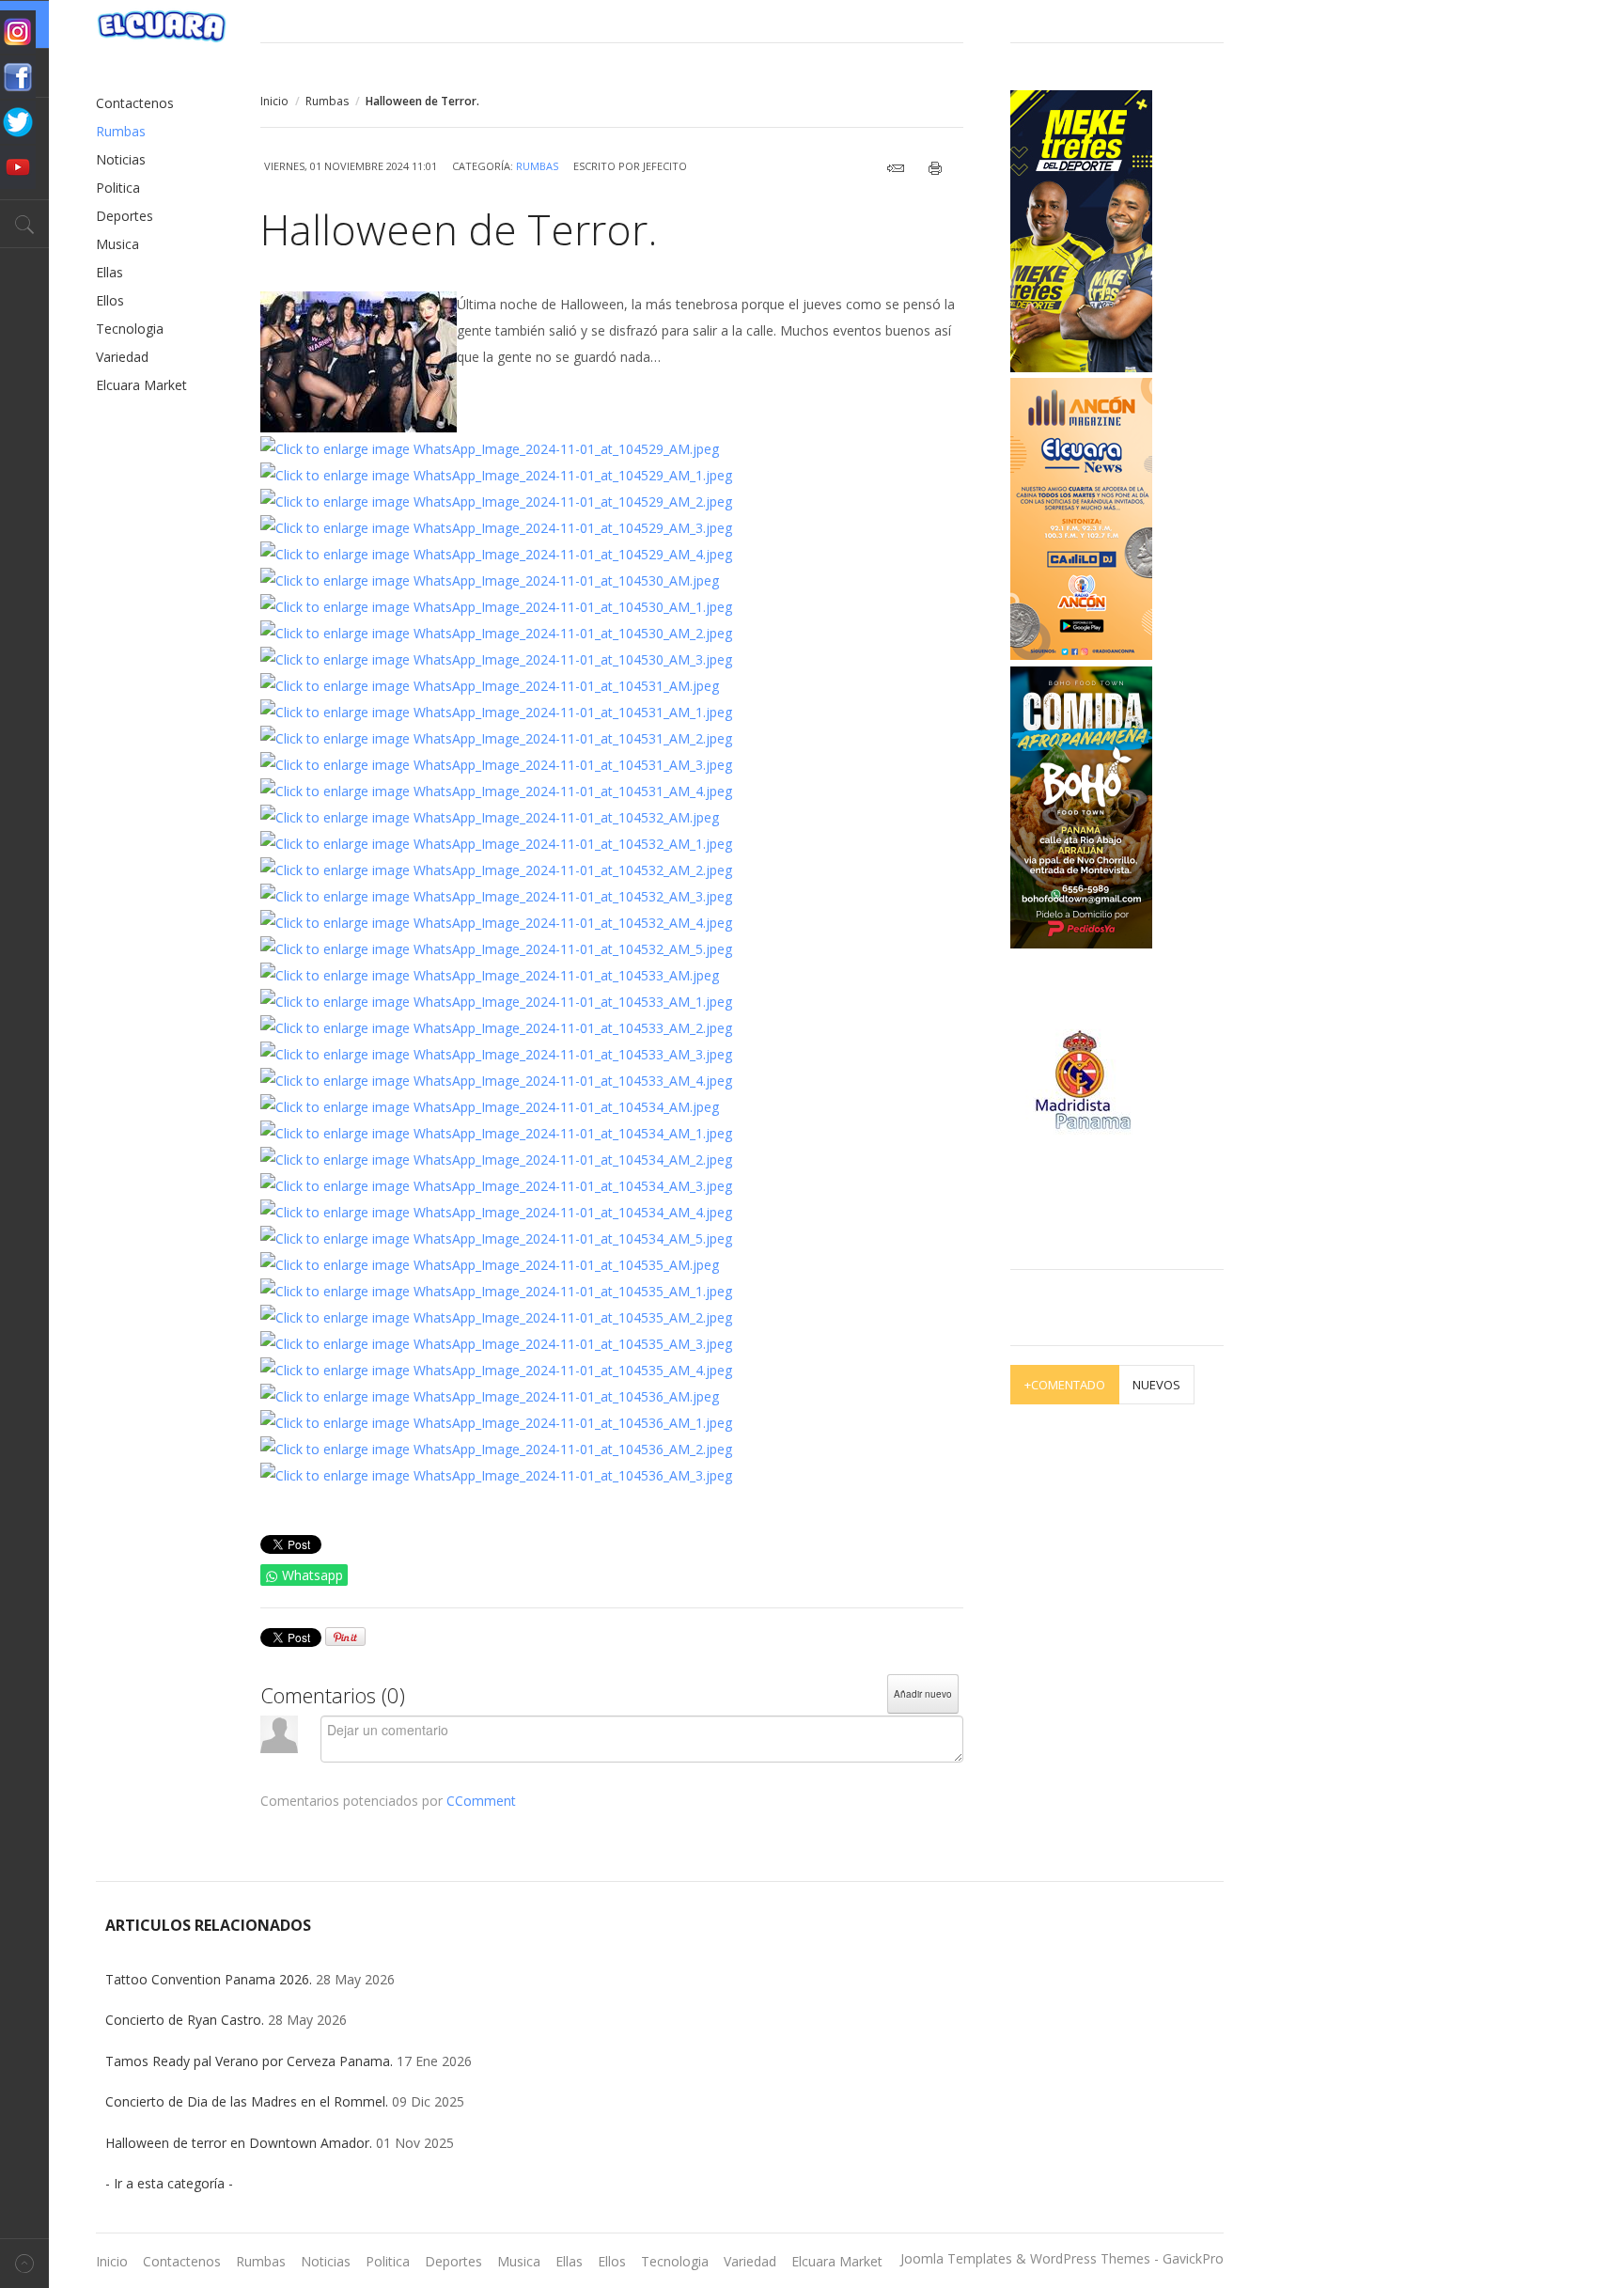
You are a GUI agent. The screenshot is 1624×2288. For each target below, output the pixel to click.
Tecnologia (130, 329)
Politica (118, 188)
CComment (481, 1801)
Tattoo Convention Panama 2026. (209, 1979)
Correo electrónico (900, 168)
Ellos (110, 300)
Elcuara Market (141, 385)
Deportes (125, 216)
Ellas (109, 272)
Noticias (121, 159)
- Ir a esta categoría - (169, 2183)
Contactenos (135, 103)
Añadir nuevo (923, 1694)
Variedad (122, 357)
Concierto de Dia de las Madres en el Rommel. (247, 2101)
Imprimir (940, 168)
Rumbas (327, 101)
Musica (117, 244)
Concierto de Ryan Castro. (185, 2020)
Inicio (274, 101)
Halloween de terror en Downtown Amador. (239, 2143)
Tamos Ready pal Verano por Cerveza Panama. (249, 2061)
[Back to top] (24, 2263)
